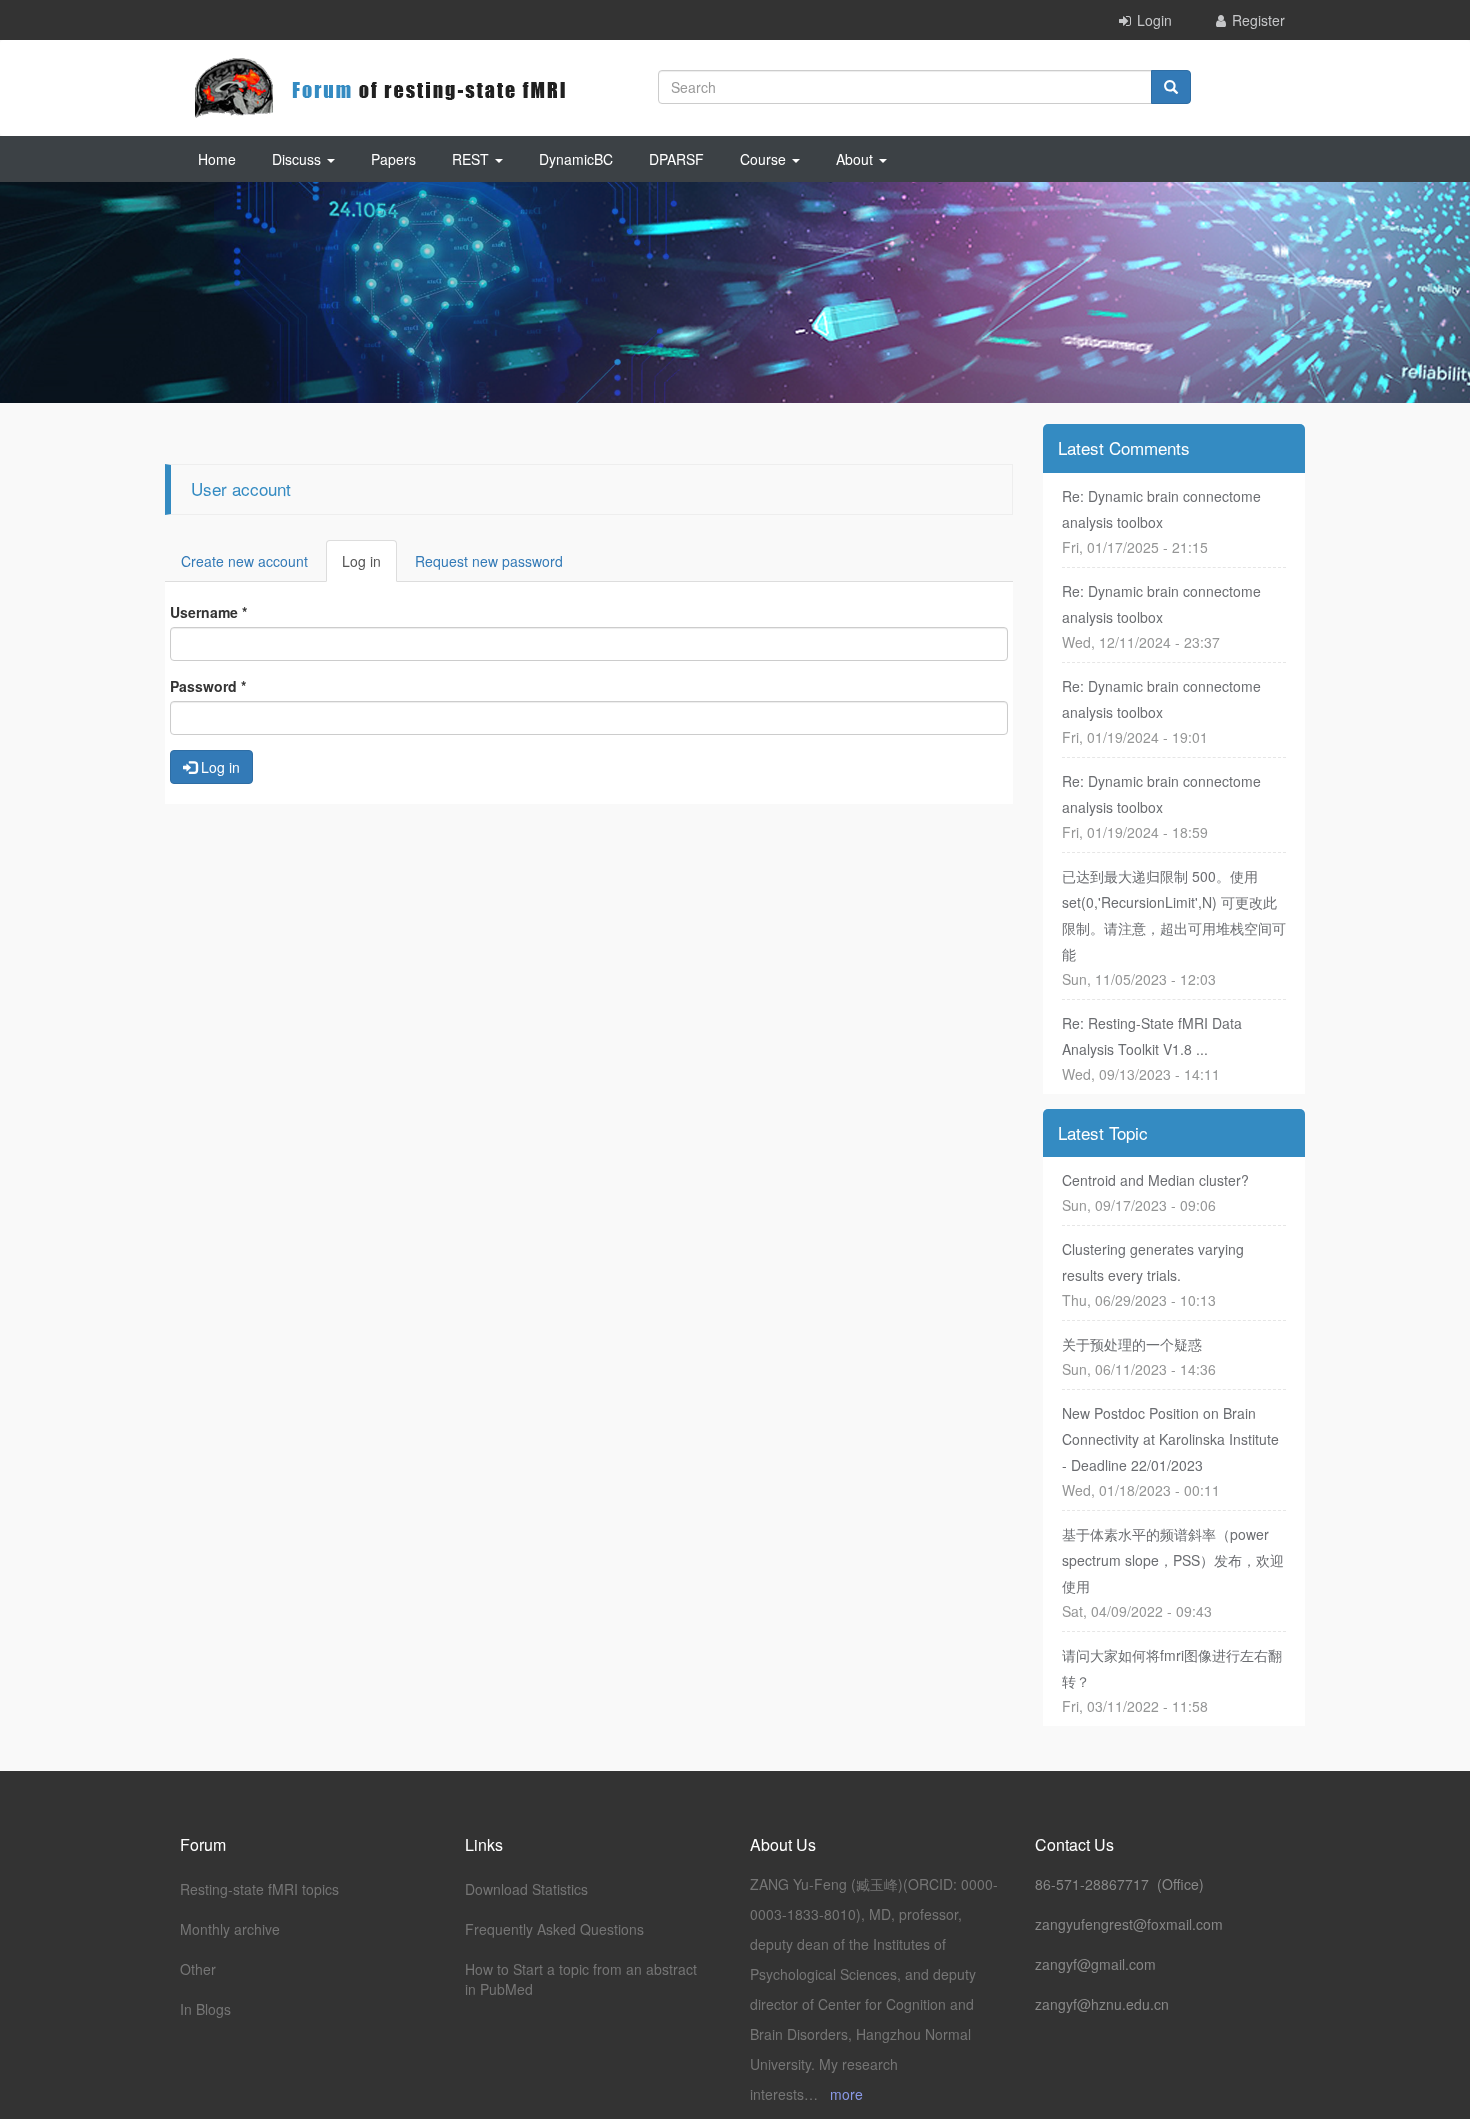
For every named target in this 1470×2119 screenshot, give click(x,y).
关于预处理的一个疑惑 (1132, 1344)
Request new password (489, 561)
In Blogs (205, 2009)
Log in (369, 566)
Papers (393, 159)
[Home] (380, 88)
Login (1154, 20)
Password (208, 686)
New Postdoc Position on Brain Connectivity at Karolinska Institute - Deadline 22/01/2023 (1170, 1439)
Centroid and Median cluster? (1155, 1180)
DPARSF (676, 159)
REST (472, 159)
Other (198, 1969)
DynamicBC (576, 159)
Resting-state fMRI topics (259, 1889)
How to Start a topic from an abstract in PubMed (581, 1979)
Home (217, 159)
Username (208, 612)
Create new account (244, 561)
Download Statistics (526, 1889)
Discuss (298, 159)
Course (765, 159)
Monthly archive (230, 1929)
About (856, 159)
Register (1258, 20)
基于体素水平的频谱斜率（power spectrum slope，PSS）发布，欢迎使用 (1173, 1560)
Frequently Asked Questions (554, 1929)
